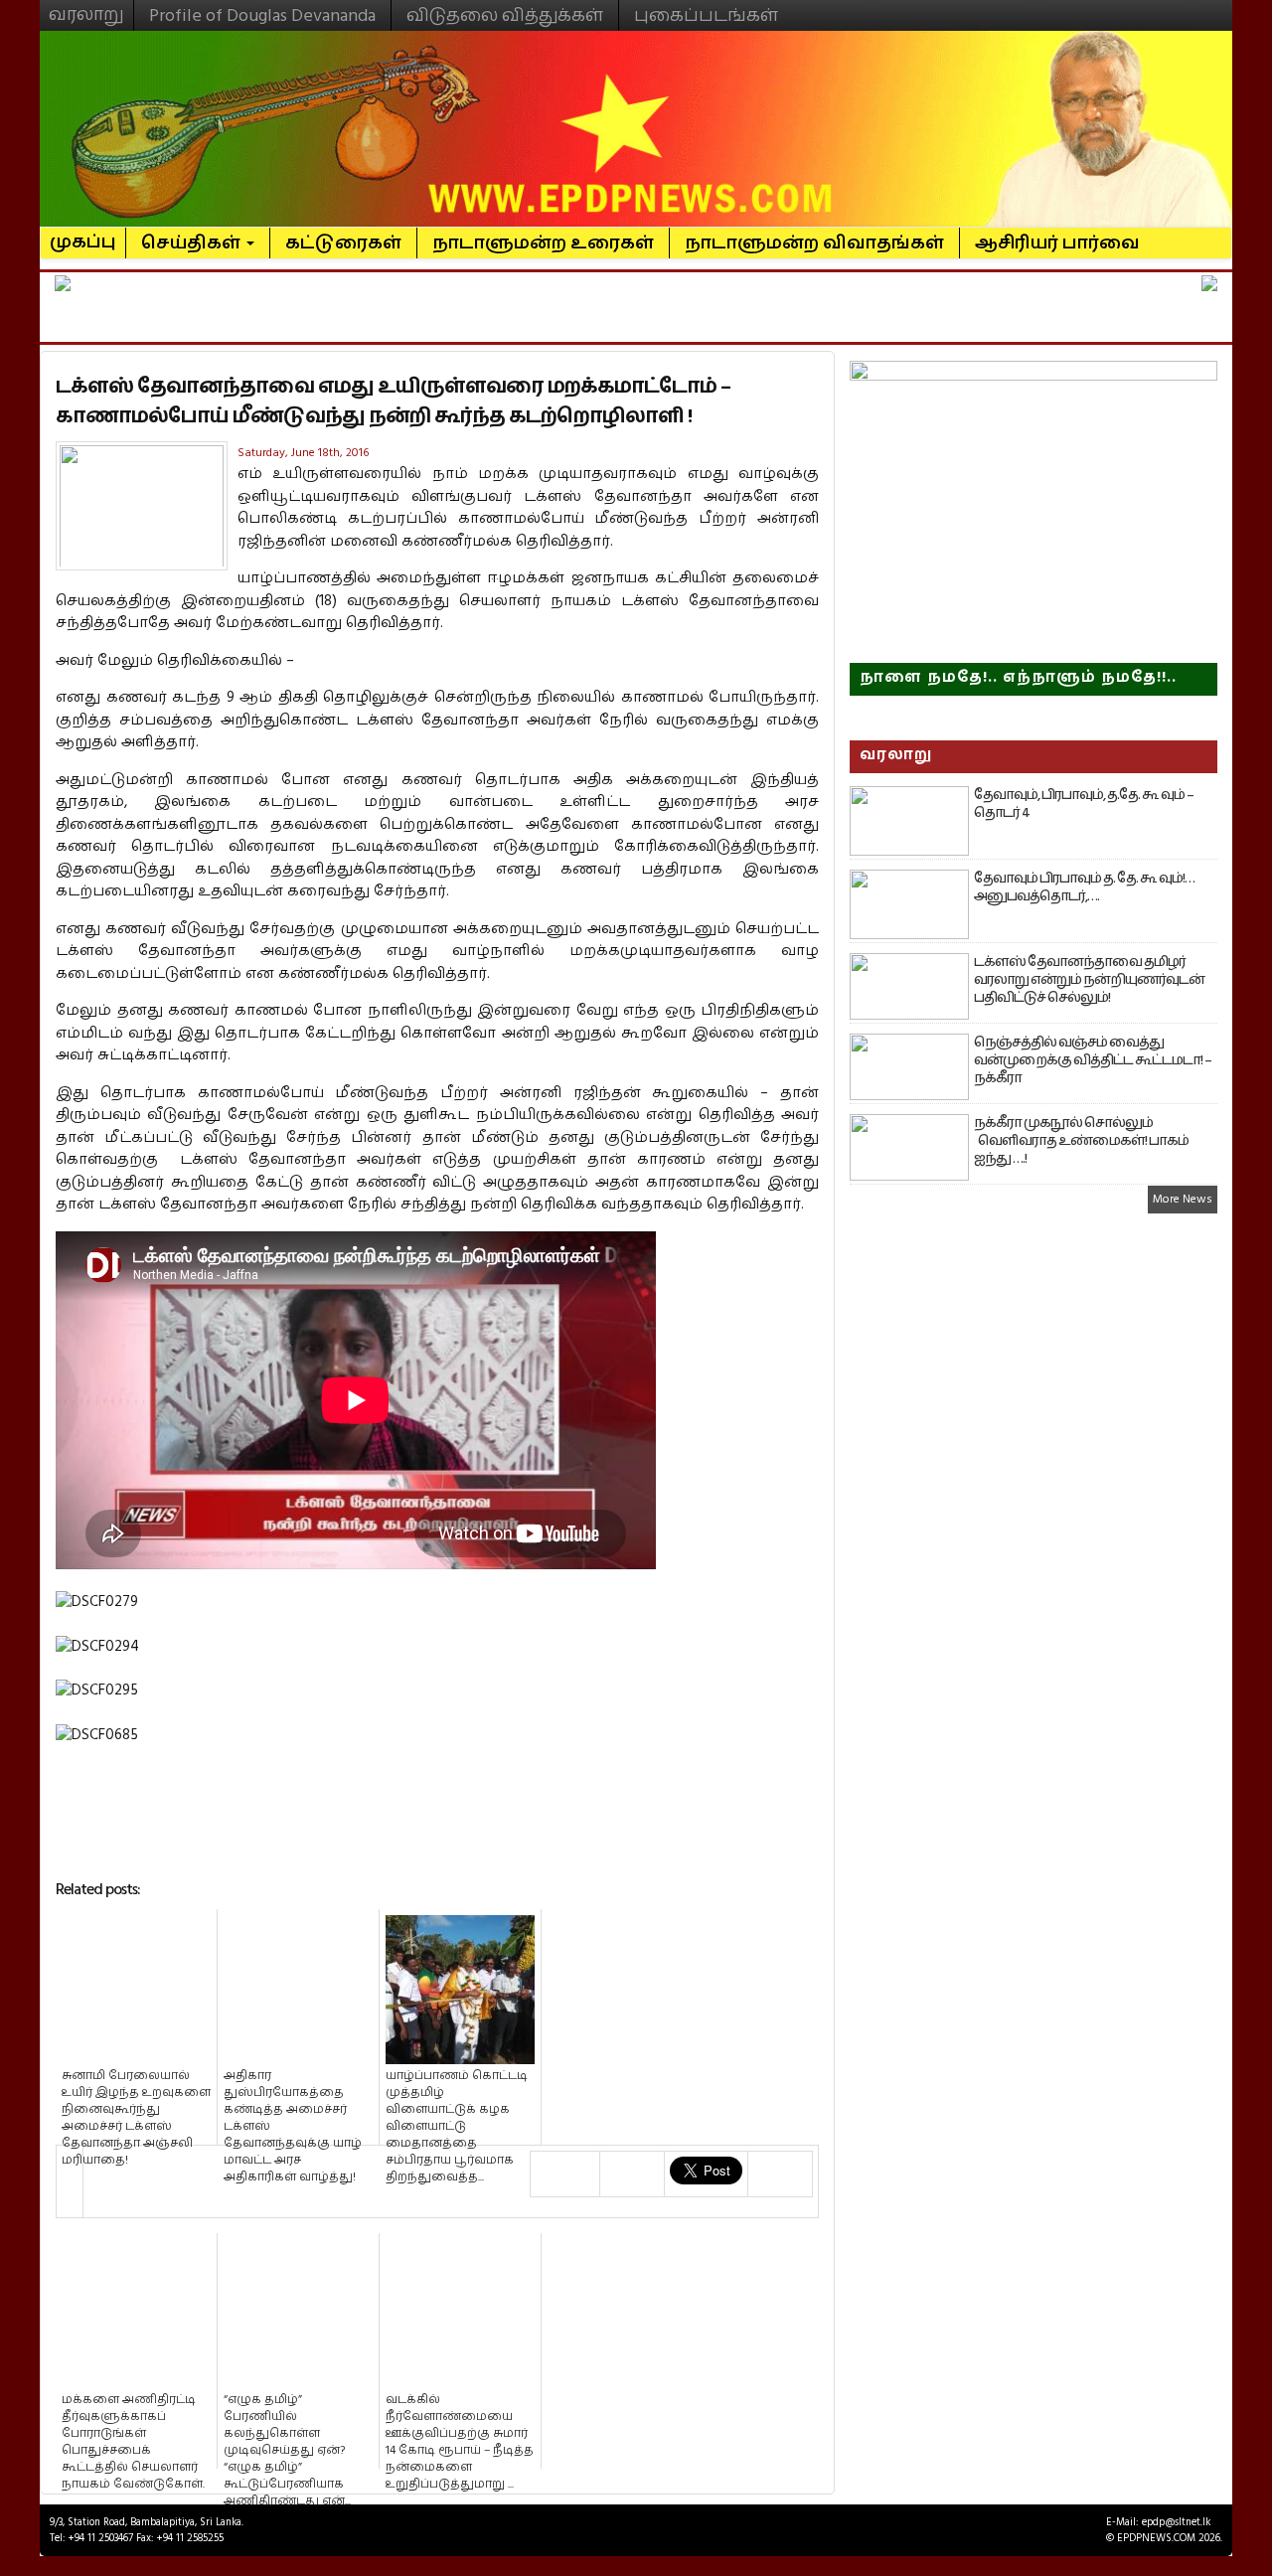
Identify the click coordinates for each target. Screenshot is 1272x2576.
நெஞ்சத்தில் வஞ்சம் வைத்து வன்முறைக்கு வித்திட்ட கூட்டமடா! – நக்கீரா (1093, 1060)
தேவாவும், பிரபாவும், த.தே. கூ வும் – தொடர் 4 (1084, 804)
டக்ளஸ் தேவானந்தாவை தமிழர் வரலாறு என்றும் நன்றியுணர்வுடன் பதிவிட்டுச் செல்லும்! (1089, 980)
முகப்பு (83, 234)
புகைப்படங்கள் (706, 15)
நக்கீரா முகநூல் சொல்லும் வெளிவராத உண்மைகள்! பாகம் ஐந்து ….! (1081, 1141)
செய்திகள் (193, 243)
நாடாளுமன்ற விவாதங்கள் (814, 243)
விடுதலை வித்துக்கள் (505, 15)
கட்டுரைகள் (343, 243)
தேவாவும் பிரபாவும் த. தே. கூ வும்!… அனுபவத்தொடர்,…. (1084, 887)
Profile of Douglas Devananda (262, 15)
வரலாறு (86, 6)
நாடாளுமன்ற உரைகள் (543, 243)
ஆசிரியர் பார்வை (1057, 243)
